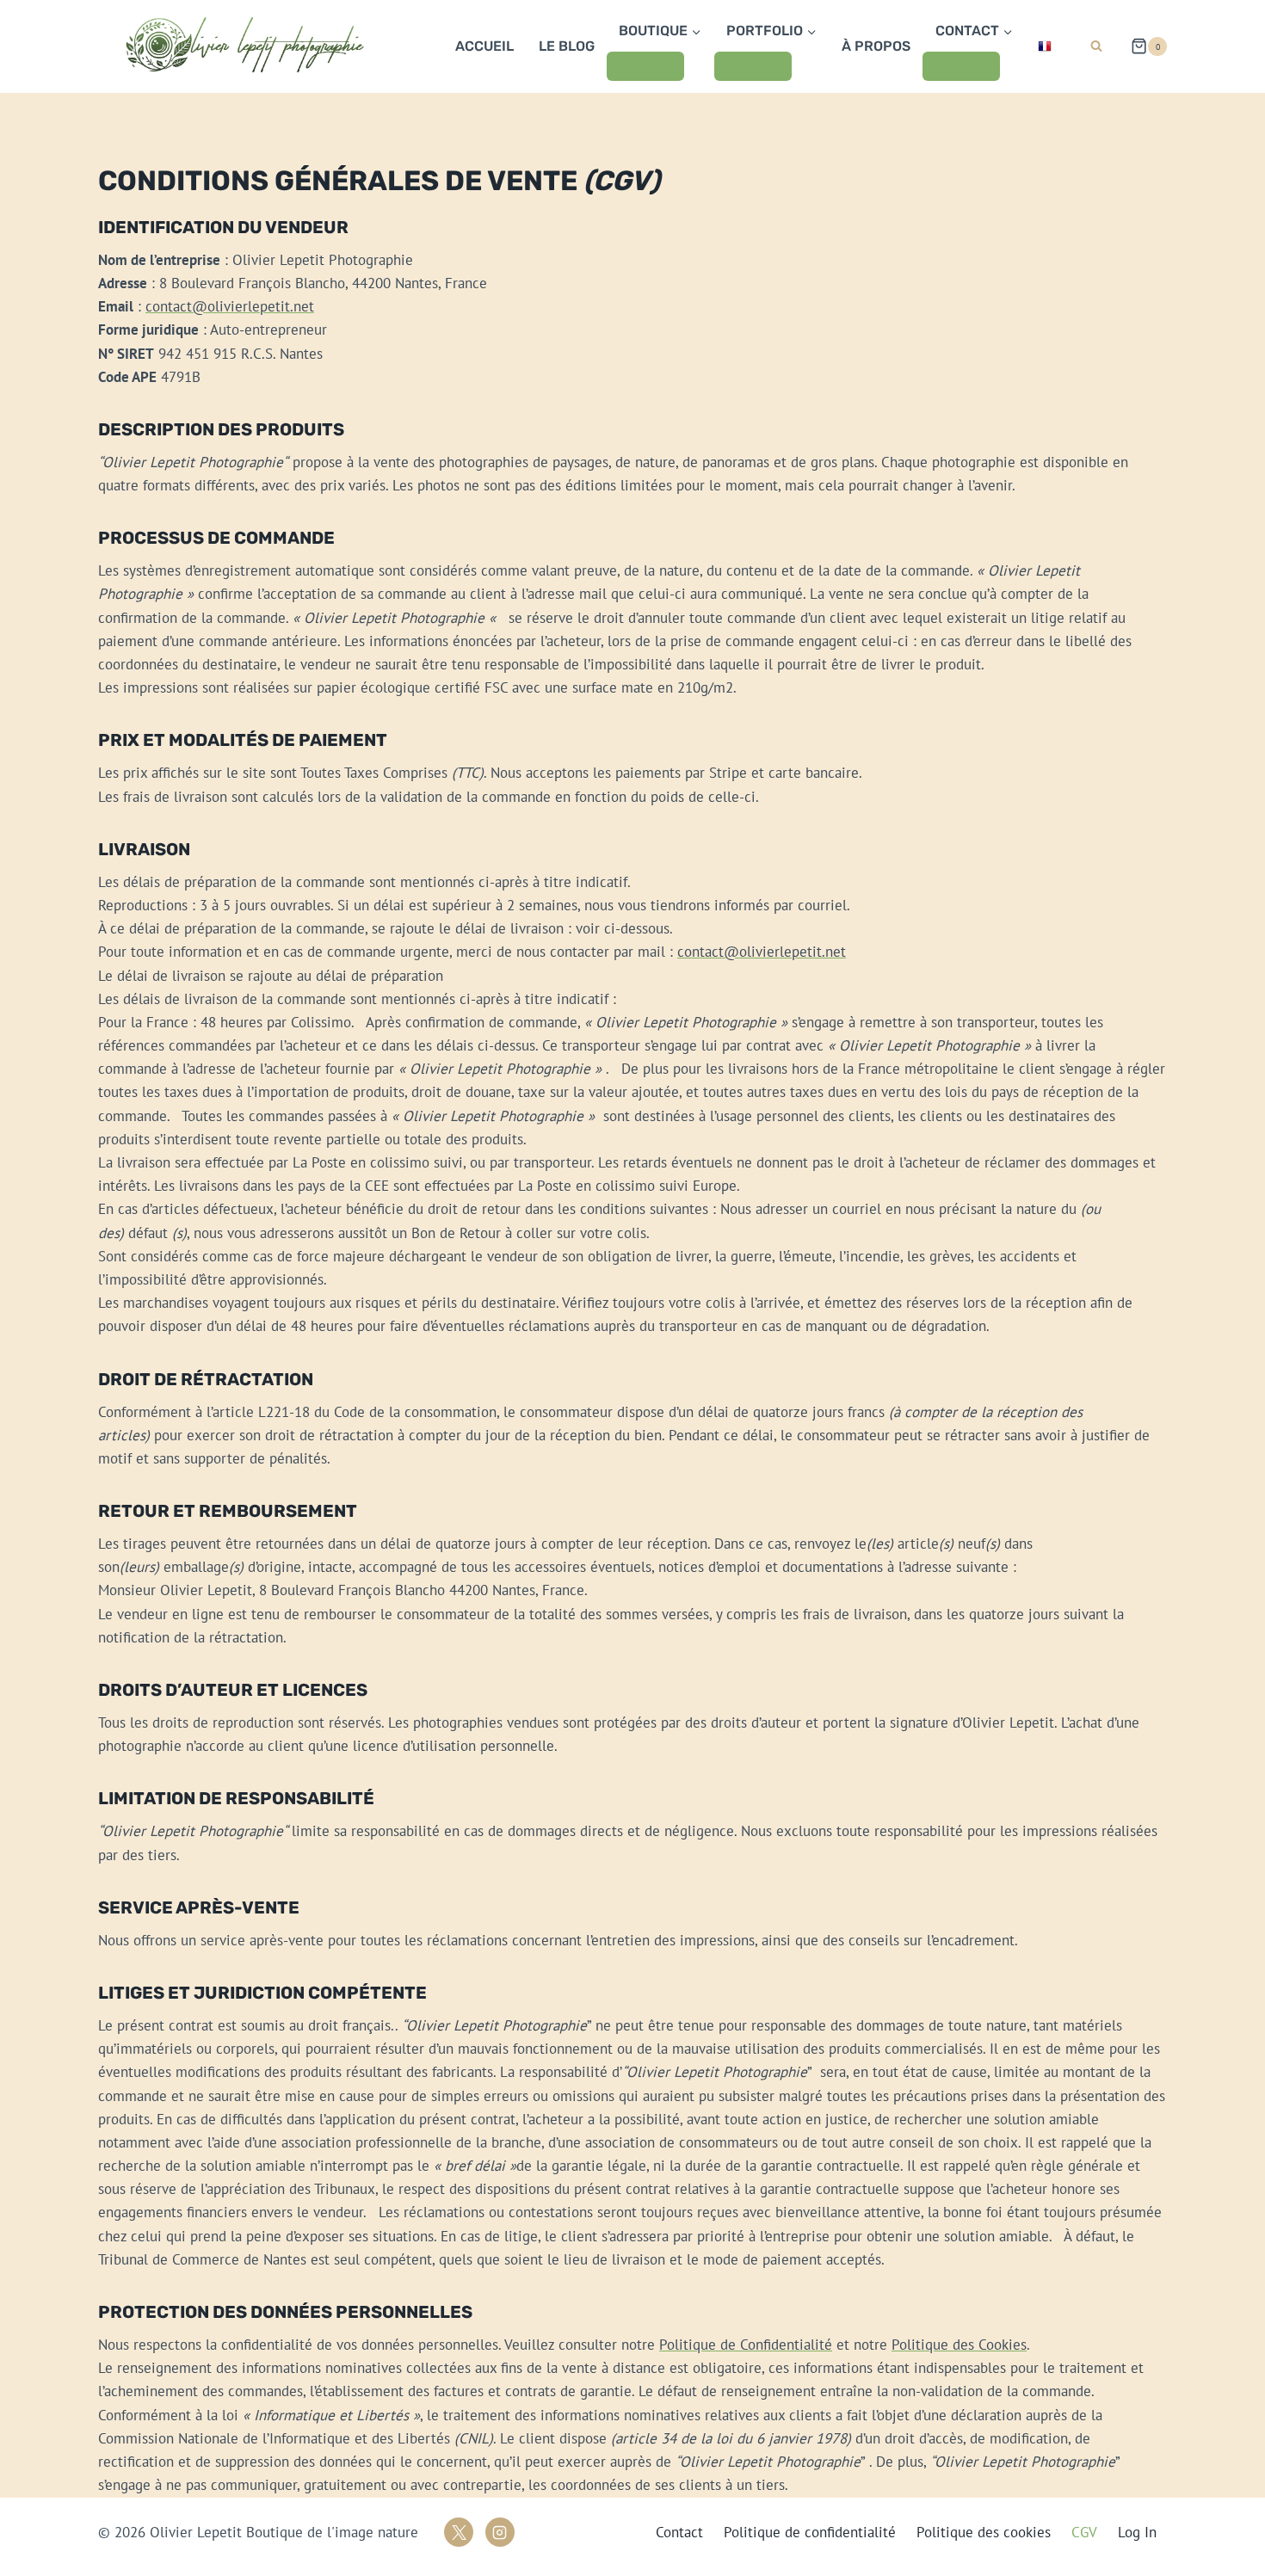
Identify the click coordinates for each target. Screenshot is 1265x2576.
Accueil (484, 46)
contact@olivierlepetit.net (230, 306)
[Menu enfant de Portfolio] (753, 66)
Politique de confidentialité (810, 2532)
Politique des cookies (984, 2532)
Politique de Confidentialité (746, 2345)
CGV (1084, 2532)
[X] (459, 2532)
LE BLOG (567, 46)
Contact (679, 2532)
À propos (876, 46)
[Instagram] (500, 2532)
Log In (1137, 2532)
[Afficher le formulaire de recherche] (1096, 46)
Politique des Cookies (959, 2345)
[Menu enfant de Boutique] (645, 66)
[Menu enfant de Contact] (961, 66)
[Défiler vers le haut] (1199, 2534)
